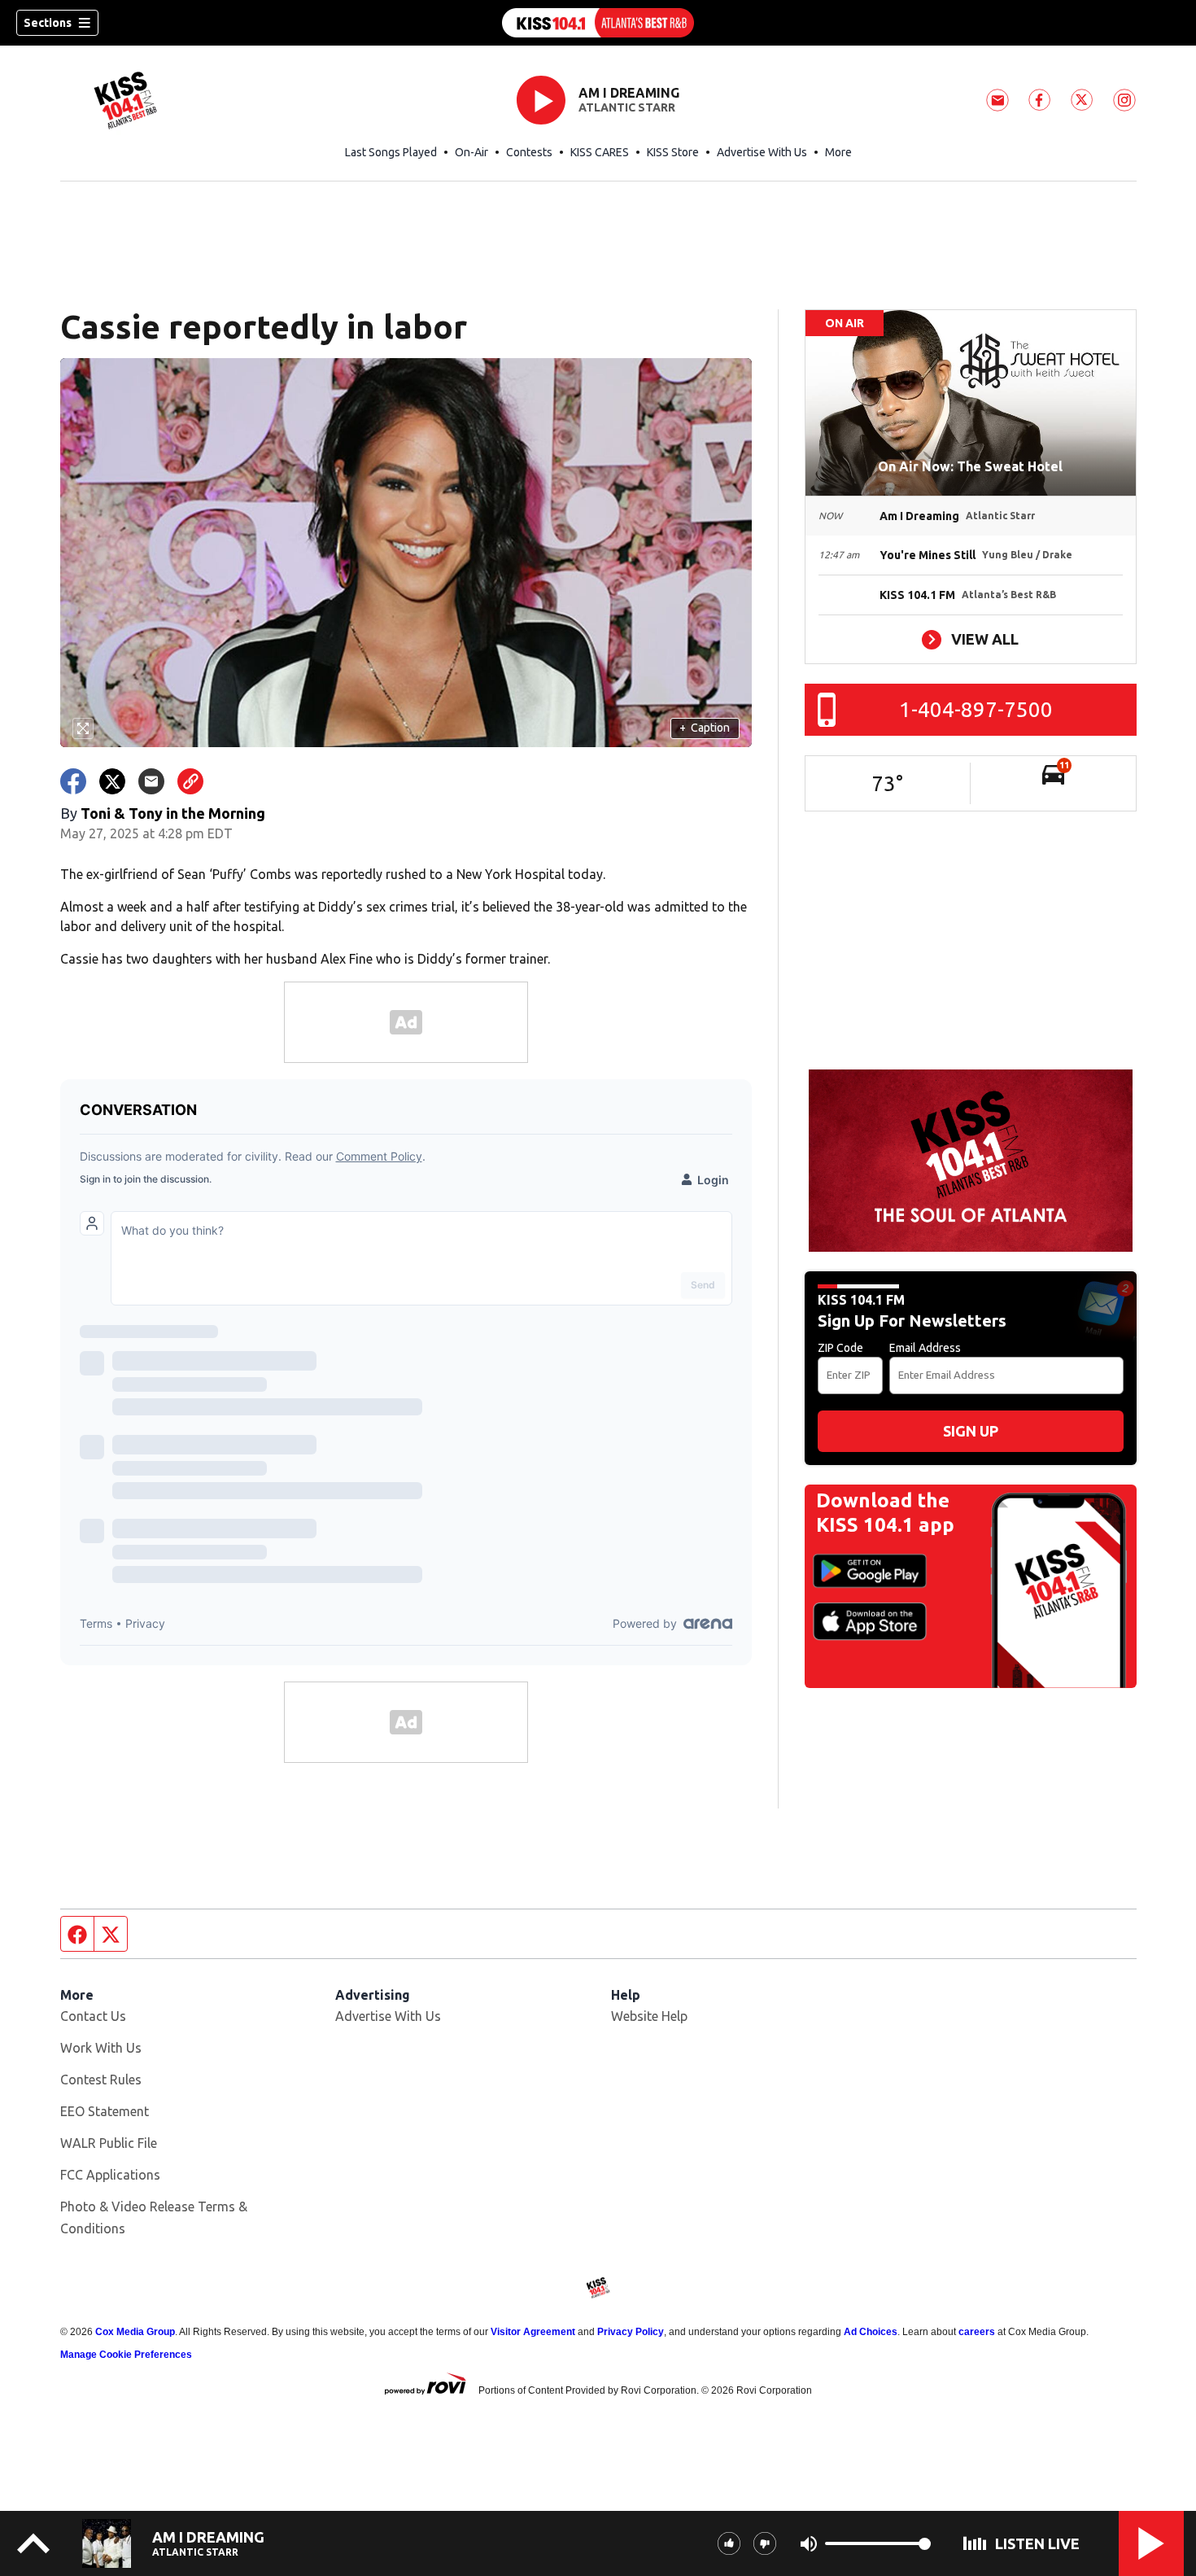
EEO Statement (105, 2111)
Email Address (925, 1348)
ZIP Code (840, 1348)
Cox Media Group (135, 2332)
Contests (529, 152)
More (838, 152)
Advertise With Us (762, 152)
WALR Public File (109, 2143)
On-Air (471, 152)
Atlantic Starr (627, 107)
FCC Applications (110, 2175)
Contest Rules (101, 2080)
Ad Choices (871, 2332)
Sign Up (971, 1431)
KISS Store (673, 152)
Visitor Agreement (533, 2332)
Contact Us (93, 2016)
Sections (48, 23)
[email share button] (151, 781)
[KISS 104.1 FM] (598, 23)
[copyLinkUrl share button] (190, 781)
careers (977, 2332)
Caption (705, 728)
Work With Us (101, 2048)
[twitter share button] (112, 781)
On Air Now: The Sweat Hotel (970, 466)
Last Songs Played (391, 152)
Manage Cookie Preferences (126, 2355)
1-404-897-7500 (976, 709)
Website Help (649, 2016)
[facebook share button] (73, 781)
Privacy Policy (631, 2332)
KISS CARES (600, 152)
